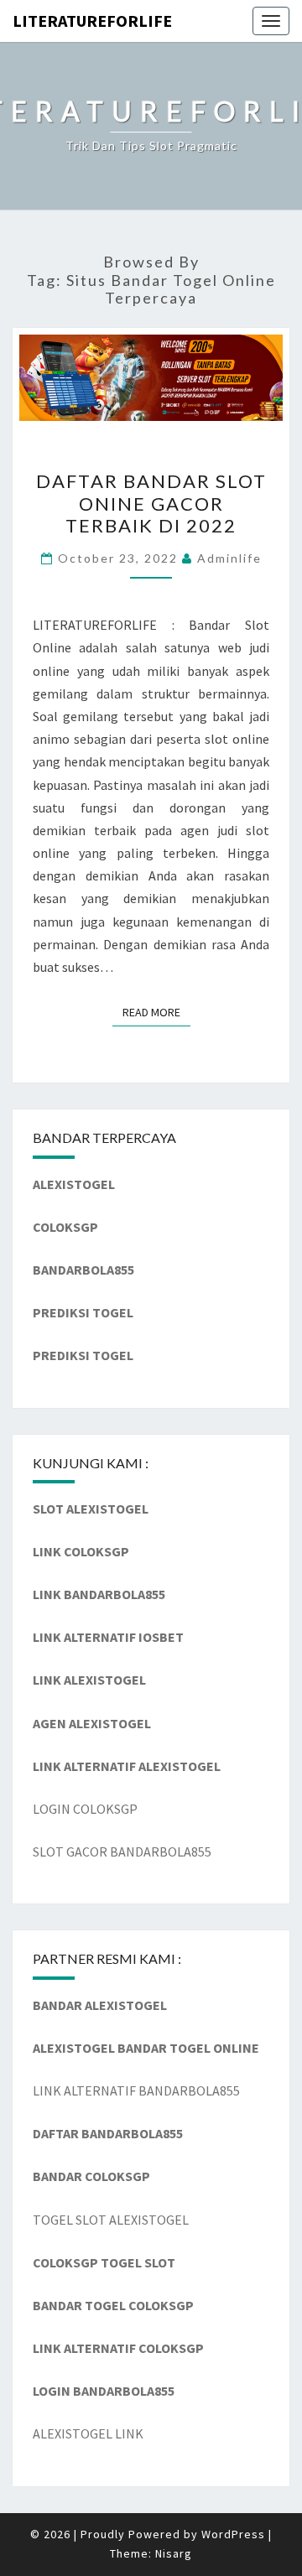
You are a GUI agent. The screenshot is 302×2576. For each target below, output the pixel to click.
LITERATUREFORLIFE (92, 21)
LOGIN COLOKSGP (85, 1809)
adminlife (229, 558)
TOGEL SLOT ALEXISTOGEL (111, 2220)
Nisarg (174, 2553)
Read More (156, 1012)
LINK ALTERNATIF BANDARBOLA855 (136, 2090)
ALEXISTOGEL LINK (88, 2433)
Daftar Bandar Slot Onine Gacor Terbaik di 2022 (151, 503)
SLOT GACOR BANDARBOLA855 (122, 1851)
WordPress (233, 2534)
